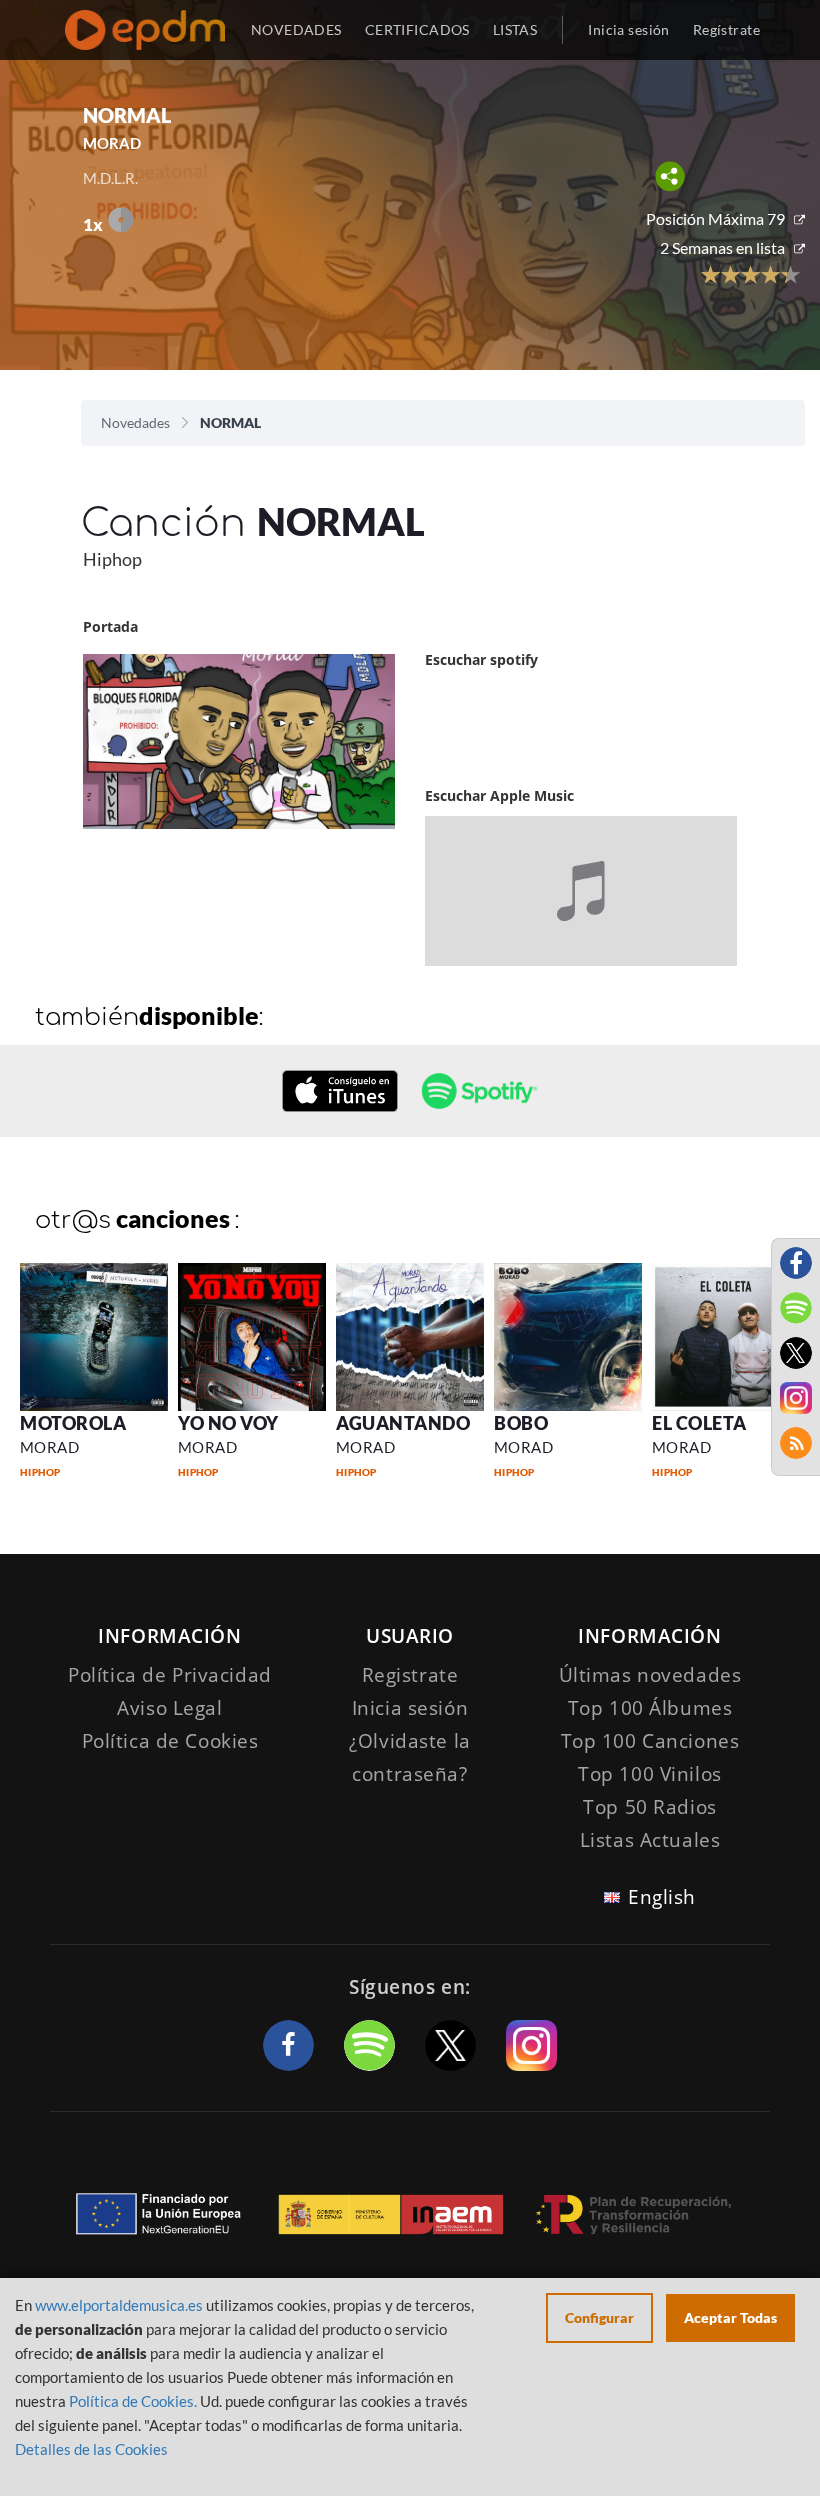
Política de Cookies (170, 1741)
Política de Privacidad (170, 1675)
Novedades (135, 422)
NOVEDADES (296, 29)
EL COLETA (699, 1423)
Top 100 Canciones (650, 1741)
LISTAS (515, 29)
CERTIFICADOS (417, 29)
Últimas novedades (650, 1675)
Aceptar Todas (730, 2317)
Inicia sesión (628, 29)
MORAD (49, 1447)
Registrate (410, 1675)
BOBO (521, 1423)
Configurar (599, 2317)
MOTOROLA (73, 1423)
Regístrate (726, 29)
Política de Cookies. (133, 2401)
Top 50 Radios (649, 1807)
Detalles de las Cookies (91, 2449)
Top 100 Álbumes (650, 1708)
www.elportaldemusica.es (119, 2305)
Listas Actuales (650, 1840)
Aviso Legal (169, 1708)
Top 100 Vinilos (650, 1774)
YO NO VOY (228, 1423)
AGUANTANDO (403, 1423)
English (662, 1897)
